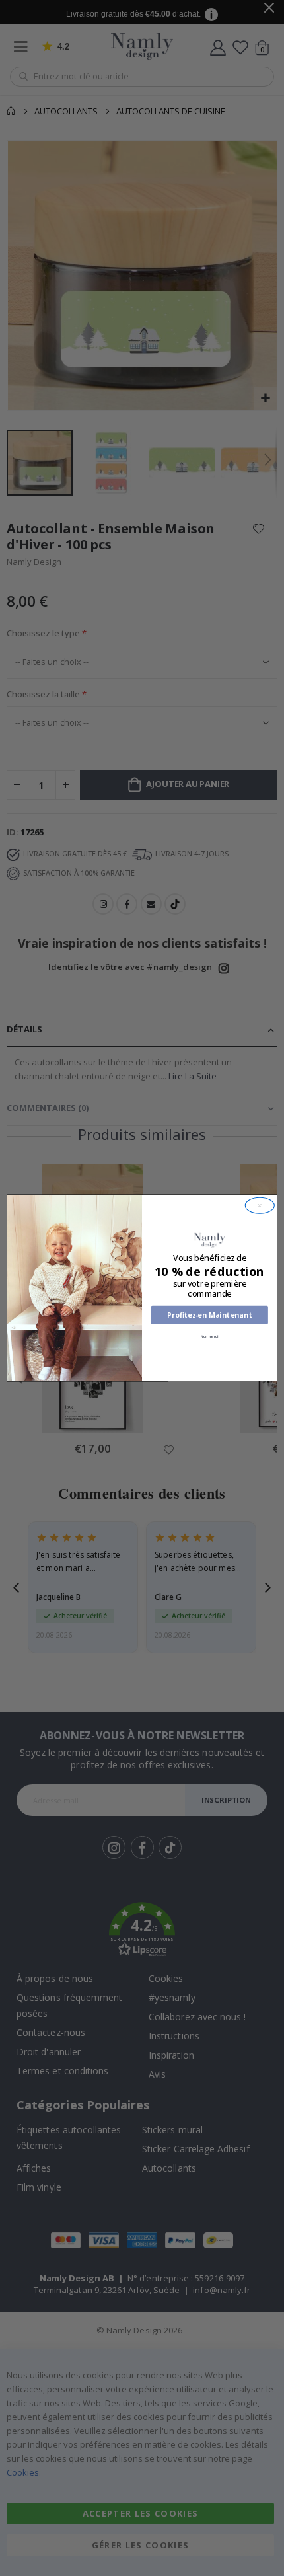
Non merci (209, 1336)
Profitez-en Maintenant (210, 1315)
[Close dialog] (260, 1205)
